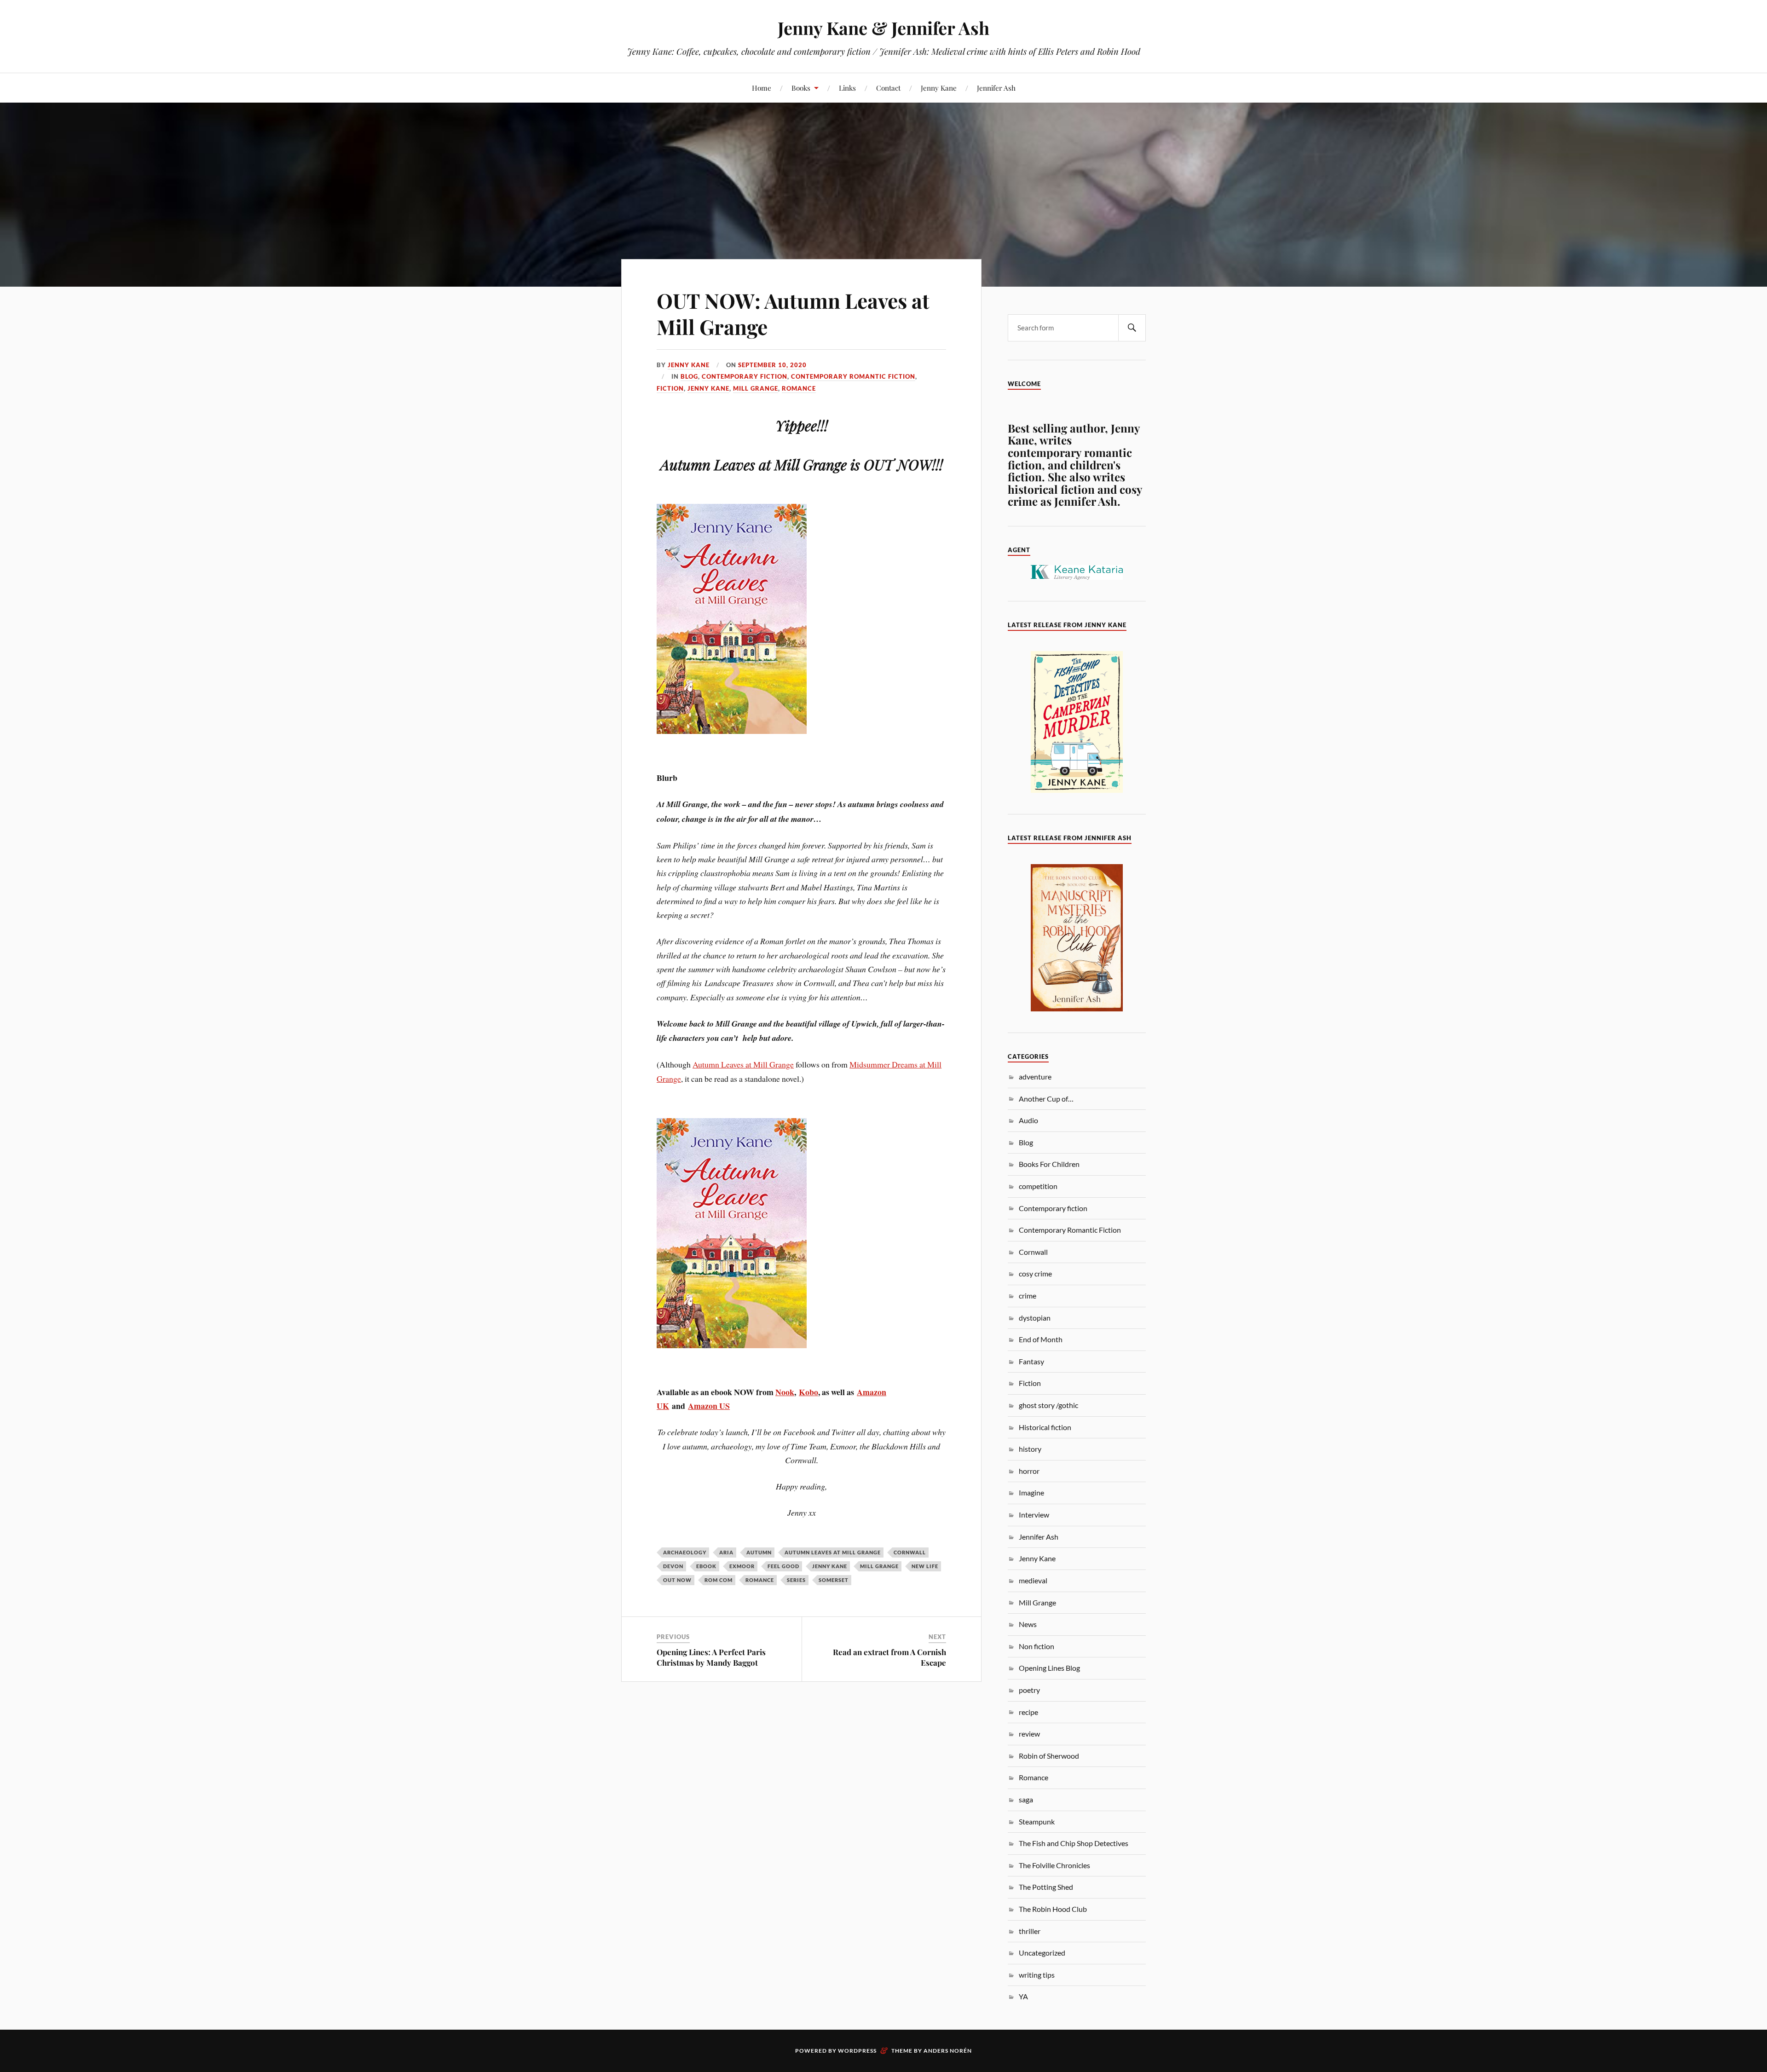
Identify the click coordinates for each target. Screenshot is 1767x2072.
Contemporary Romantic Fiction (853, 376)
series (796, 1580)
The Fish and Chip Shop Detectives (1074, 1843)
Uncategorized (1042, 1953)
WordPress (857, 2051)
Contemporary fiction (745, 376)
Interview (1034, 1515)
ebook (706, 1566)
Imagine (1031, 1492)
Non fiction (1037, 1646)
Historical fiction (1045, 1427)
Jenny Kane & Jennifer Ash (883, 28)
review (1029, 1734)
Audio (1028, 1120)
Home (762, 88)
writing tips (1037, 1975)
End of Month (1041, 1339)
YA (1023, 1996)
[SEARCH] (1132, 328)
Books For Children (1049, 1164)
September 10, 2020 (772, 365)
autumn (759, 1552)
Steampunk (1037, 1821)
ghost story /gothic (1048, 1405)
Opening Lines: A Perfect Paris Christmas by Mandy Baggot (711, 1657)
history (1030, 1449)
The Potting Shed (1046, 1887)
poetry (1029, 1690)
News (1028, 1624)
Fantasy (1031, 1361)
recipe (1028, 1712)
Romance (799, 388)
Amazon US (709, 1406)
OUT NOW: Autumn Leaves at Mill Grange (793, 313)
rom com (719, 1580)
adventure (1035, 1076)
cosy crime (1035, 1273)
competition (1038, 1186)
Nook (785, 1392)
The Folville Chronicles (1054, 1865)
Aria (726, 1552)
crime (1028, 1296)
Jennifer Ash (996, 88)
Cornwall (910, 1552)
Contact (888, 88)
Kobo (808, 1392)
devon (673, 1566)
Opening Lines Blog (1049, 1668)
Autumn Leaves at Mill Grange (743, 1064)
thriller (1030, 1931)
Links (847, 88)
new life (925, 1566)
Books (801, 88)
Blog (689, 376)
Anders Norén (948, 2051)
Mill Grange (756, 388)
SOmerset (834, 1580)
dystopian (1035, 1318)
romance (760, 1580)
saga (1026, 1799)
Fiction (670, 388)
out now (677, 1580)
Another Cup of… (1046, 1099)
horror (1029, 1471)
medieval (1033, 1580)
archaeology (685, 1552)
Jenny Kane (939, 88)
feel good (783, 1566)
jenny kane (830, 1566)
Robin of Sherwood (1049, 1756)
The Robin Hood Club (1053, 1909)
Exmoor (742, 1566)
